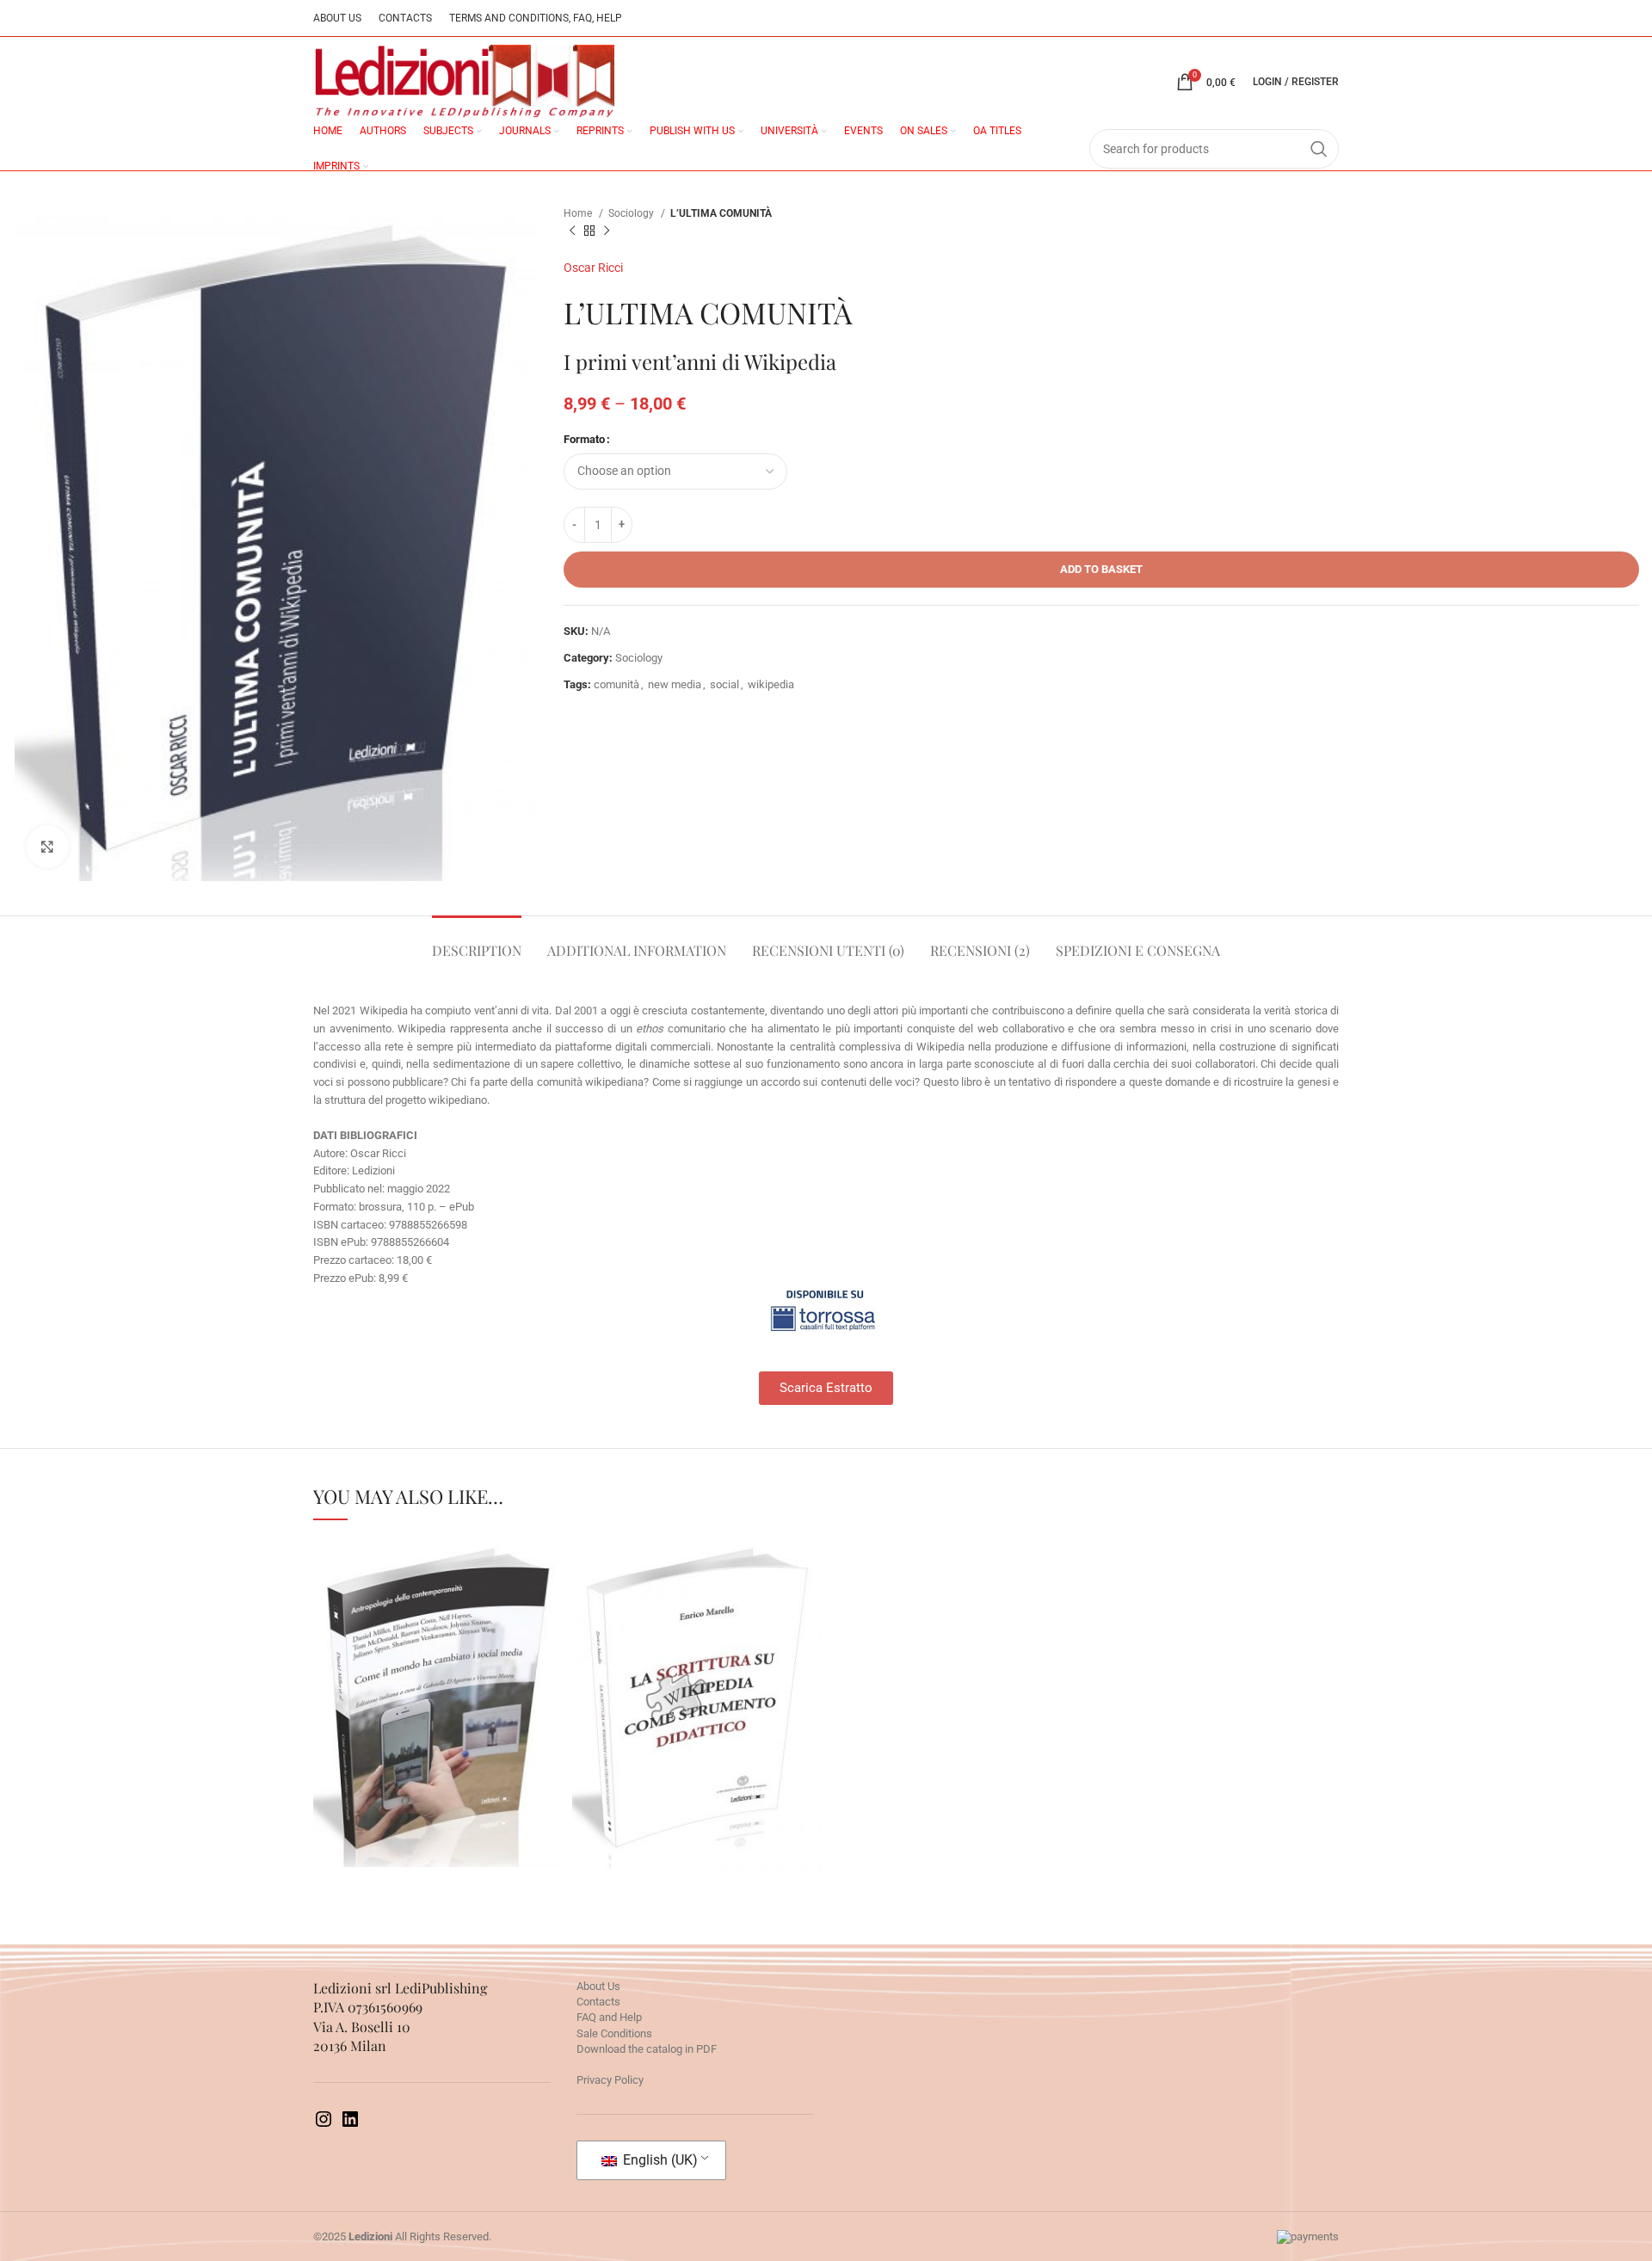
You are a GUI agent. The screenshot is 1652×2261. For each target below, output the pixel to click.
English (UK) (659, 2160)
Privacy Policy (610, 2080)
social (724, 684)
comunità (616, 684)
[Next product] (607, 231)
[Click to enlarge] (47, 847)
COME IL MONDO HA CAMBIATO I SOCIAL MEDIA (438, 1659)
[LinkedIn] (350, 2125)
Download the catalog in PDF (647, 2049)
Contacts (598, 2002)
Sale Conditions (614, 2033)
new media (675, 684)
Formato (584, 439)
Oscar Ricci (593, 268)
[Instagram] (324, 2125)
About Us (598, 1986)
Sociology (632, 213)
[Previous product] (572, 231)
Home (579, 213)
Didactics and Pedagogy (697, 1719)
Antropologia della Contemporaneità (438, 1723)
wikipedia (771, 684)
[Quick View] (383, 1770)
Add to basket (1101, 569)
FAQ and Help (609, 2017)
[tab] (477, 942)
